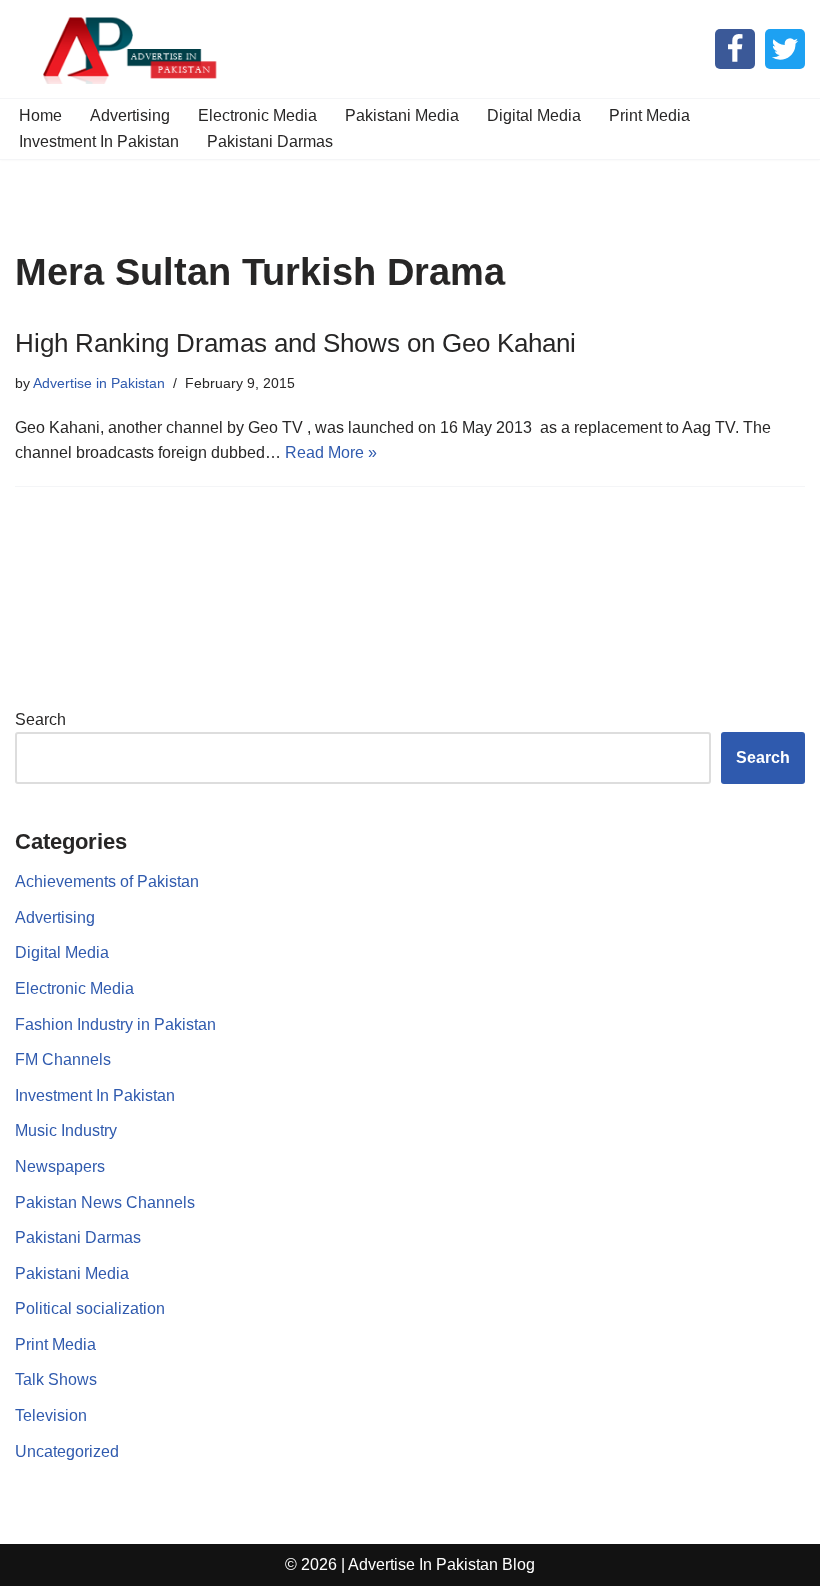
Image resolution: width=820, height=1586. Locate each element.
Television (51, 1415)
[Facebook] (735, 49)
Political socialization (90, 1308)
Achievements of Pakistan (107, 881)
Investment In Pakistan (99, 141)
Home (40, 115)
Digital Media (534, 115)
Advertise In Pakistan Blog (441, 1564)
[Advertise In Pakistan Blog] (125, 49)
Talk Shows (56, 1379)
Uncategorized (67, 1451)
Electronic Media (257, 115)
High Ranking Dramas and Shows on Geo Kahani (295, 343)
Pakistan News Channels (105, 1202)
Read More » (331, 452)
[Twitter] (785, 49)
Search (40, 719)
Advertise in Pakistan (99, 383)
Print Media (649, 115)
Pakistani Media (402, 115)
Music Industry (66, 1130)
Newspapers (60, 1166)
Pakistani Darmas (270, 141)
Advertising (130, 115)
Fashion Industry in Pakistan (115, 1024)
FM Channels (63, 1059)
